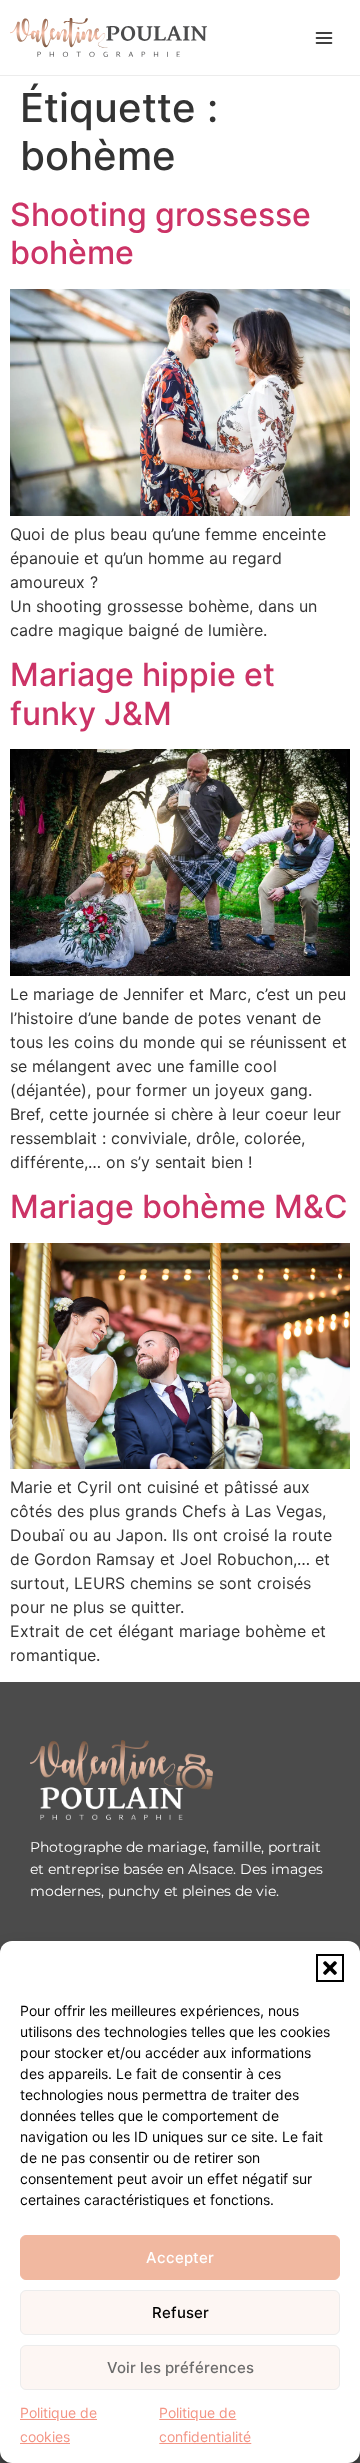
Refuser (180, 2312)
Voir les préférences (180, 2367)
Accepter (180, 2257)
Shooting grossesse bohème (160, 233)
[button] (330, 1968)
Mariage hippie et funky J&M (142, 693)
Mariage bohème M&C (179, 1206)
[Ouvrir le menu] (324, 38)
